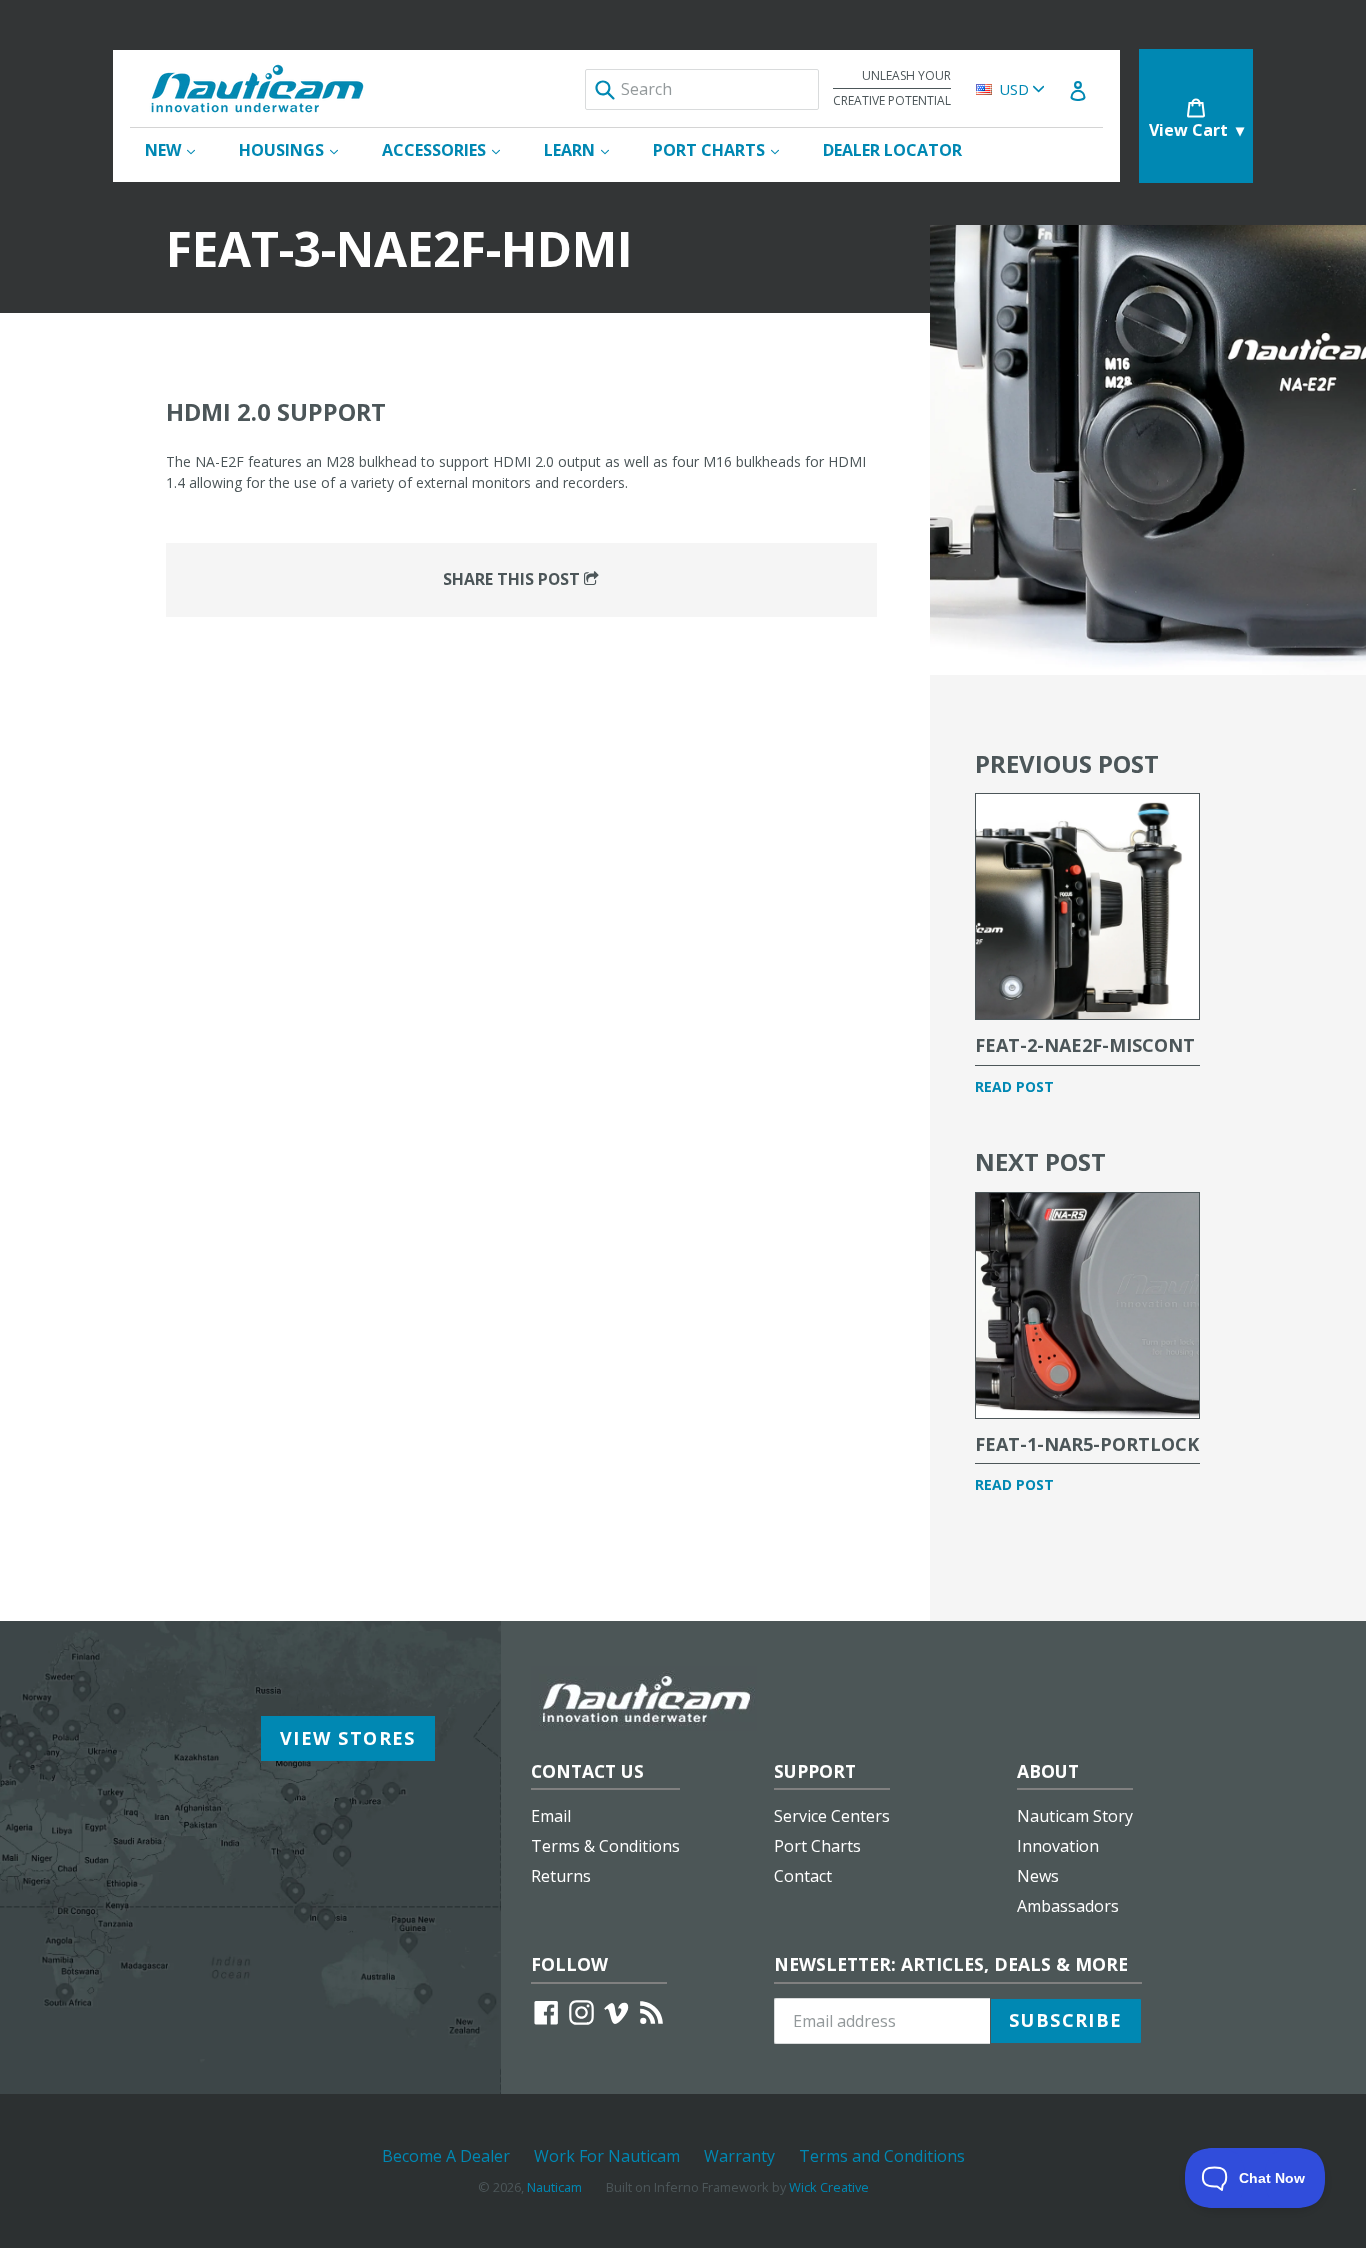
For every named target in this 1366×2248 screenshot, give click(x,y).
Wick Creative (829, 2187)
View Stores (348, 1738)
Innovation (1058, 1846)
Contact (803, 1876)
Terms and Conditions (882, 2156)
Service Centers (832, 1816)
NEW (180, 149)
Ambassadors (1068, 1906)
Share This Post (513, 579)
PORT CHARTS (726, 149)
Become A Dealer (446, 2156)
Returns (561, 1876)
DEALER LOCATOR (892, 150)
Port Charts (817, 1846)
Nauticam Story (1075, 1816)
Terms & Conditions (605, 1846)
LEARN (586, 149)
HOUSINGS (298, 149)
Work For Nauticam (607, 2156)
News (1038, 1876)
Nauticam (554, 2187)
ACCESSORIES (451, 149)
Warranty (739, 2156)
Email (551, 1816)
